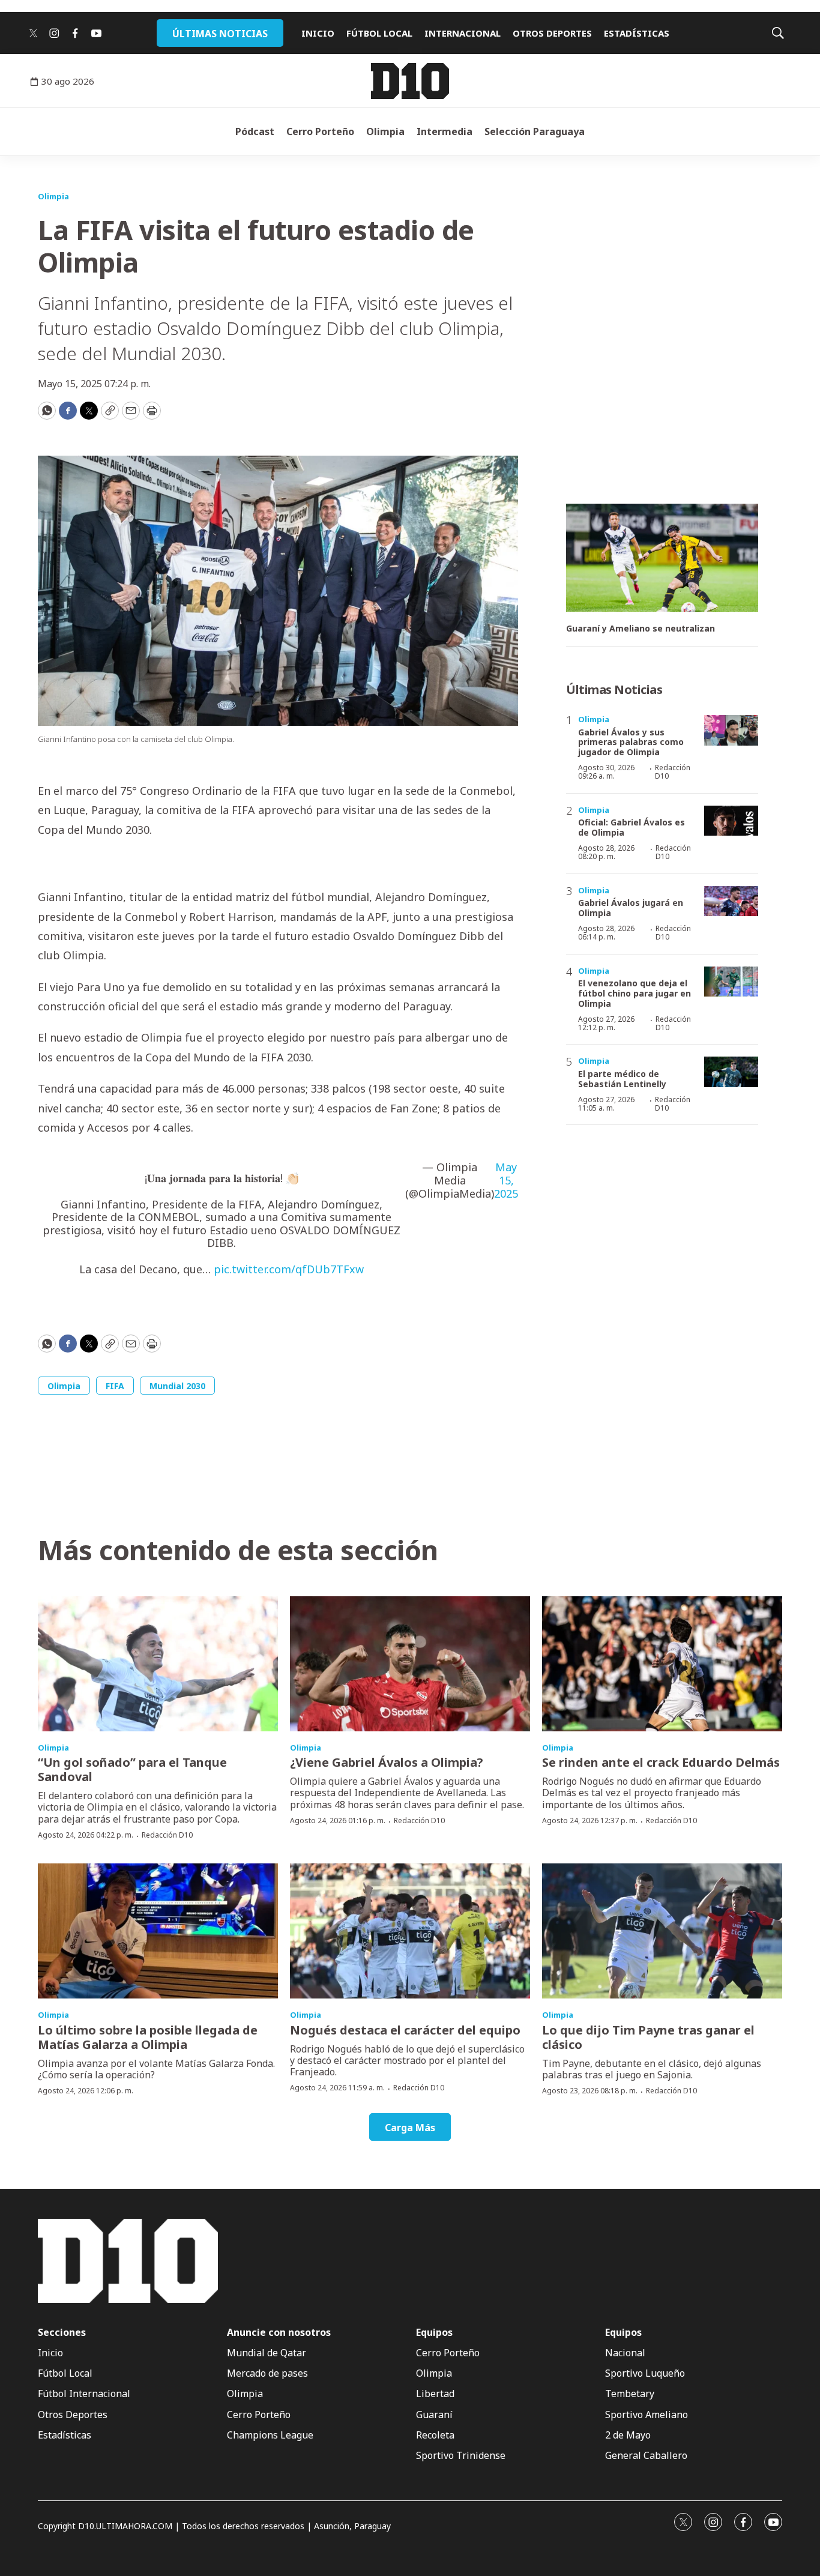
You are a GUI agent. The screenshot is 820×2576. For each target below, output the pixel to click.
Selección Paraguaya (535, 131)
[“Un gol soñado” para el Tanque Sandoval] (158, 1664)
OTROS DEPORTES (552, 33)
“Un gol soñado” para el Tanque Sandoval (132, 1769)
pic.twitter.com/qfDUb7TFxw (289, 1269)
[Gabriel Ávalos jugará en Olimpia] (731, 901)
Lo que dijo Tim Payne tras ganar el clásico (648, 2037)
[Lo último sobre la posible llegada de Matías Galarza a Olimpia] (158, 1931)
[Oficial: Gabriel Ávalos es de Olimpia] (731, 821)
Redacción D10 (673, 772)
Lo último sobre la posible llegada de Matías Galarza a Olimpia (148, 2037)
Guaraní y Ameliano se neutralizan (641, 629)
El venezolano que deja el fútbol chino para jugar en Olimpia (635, 993)
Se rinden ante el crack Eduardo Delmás (661, 1762)
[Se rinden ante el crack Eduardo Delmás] (662, 1664)
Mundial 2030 (177, 1386)
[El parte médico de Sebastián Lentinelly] (731, 1072)
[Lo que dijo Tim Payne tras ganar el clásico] (662, 1931)
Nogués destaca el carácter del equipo (405, 2030)
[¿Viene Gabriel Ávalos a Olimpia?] (410, 1664)
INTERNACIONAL (463, 33)
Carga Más (410, 2128)
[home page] (410, 81)
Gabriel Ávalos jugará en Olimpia (631, 908)
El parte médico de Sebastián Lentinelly (622, 1079)
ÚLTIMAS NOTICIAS (220, 34)
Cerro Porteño (320, 131)
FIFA (115, 1386)
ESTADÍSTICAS (637, 33)
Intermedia (445, 131)
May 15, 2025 (506, 1181)
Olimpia (385, 131)
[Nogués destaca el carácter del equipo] (410, 1931)
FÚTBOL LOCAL (379, 33)
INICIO (318, 33)
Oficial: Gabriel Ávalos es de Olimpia (632, 827)
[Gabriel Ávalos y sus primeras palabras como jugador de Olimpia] (731, 730)
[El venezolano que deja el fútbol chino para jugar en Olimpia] (731, 982)
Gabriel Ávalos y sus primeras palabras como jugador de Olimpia (631, 742)
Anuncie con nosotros (279, 2333)
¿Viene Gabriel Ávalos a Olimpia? (387, 1762)
